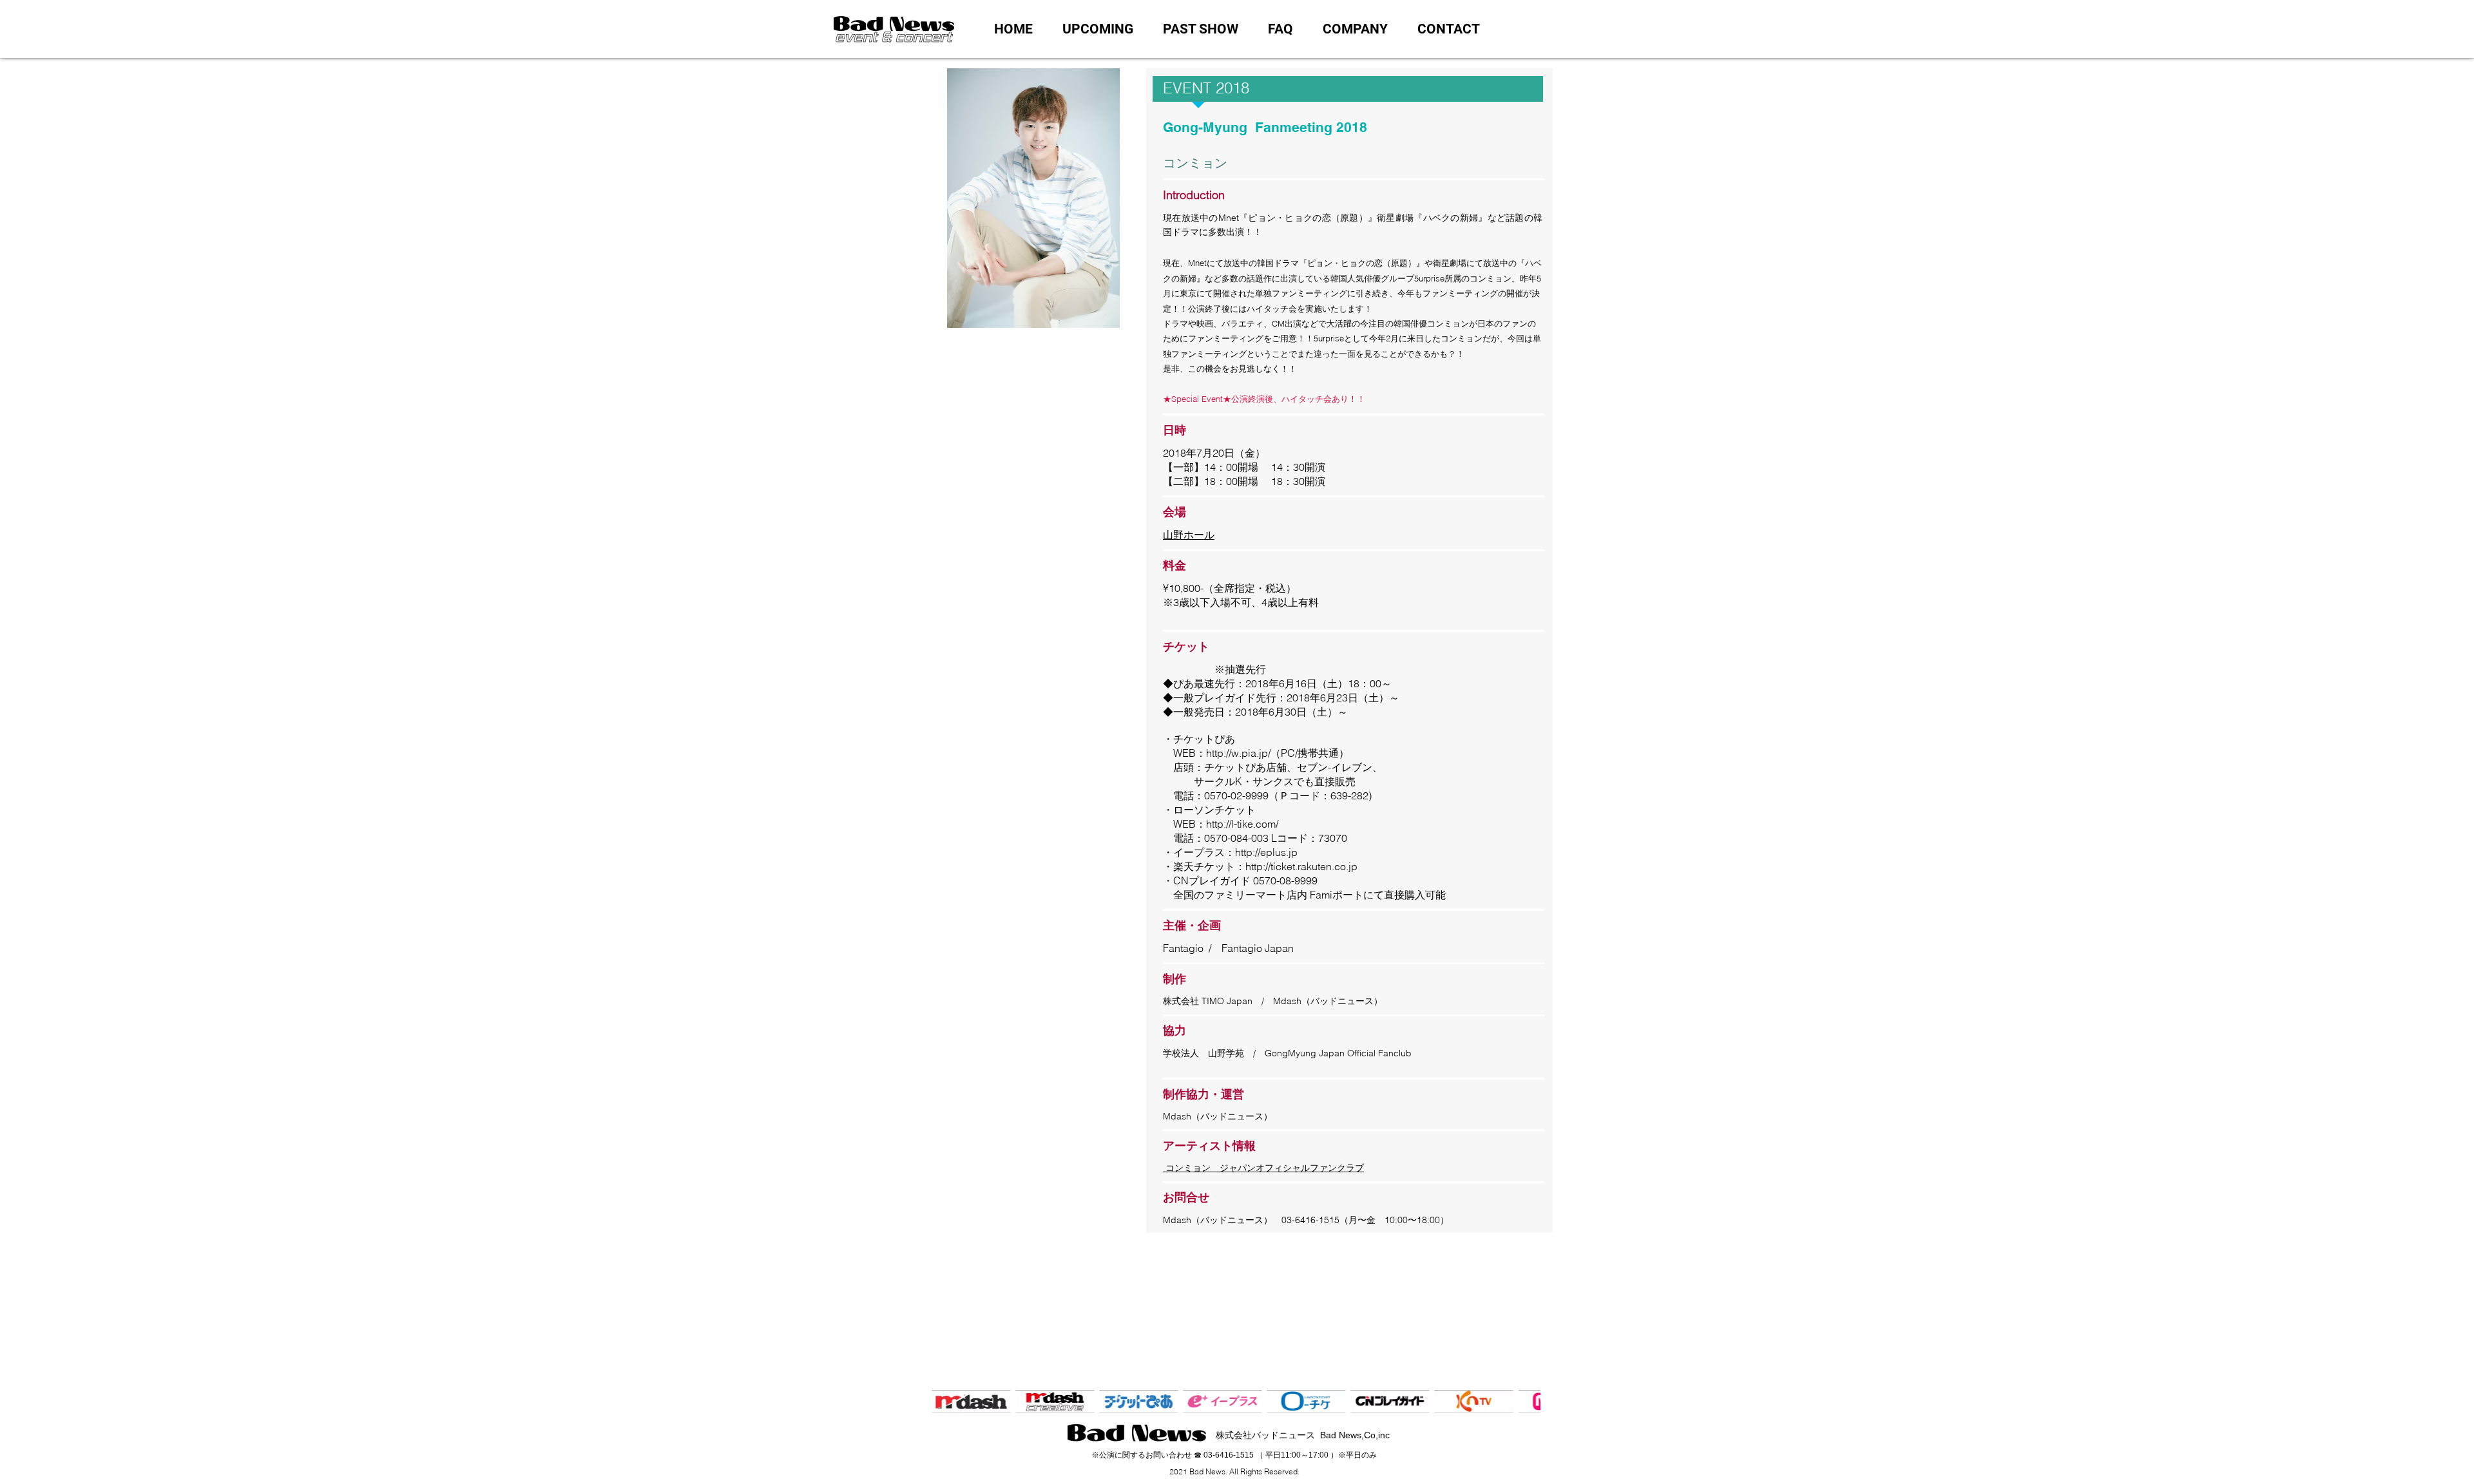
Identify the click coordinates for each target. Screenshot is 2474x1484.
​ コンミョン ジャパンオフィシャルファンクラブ (1263, 1168)
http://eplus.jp (1266, 852)
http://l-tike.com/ (1242, 824)
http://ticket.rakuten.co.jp (1301, 866)
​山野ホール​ (1189, 535)
